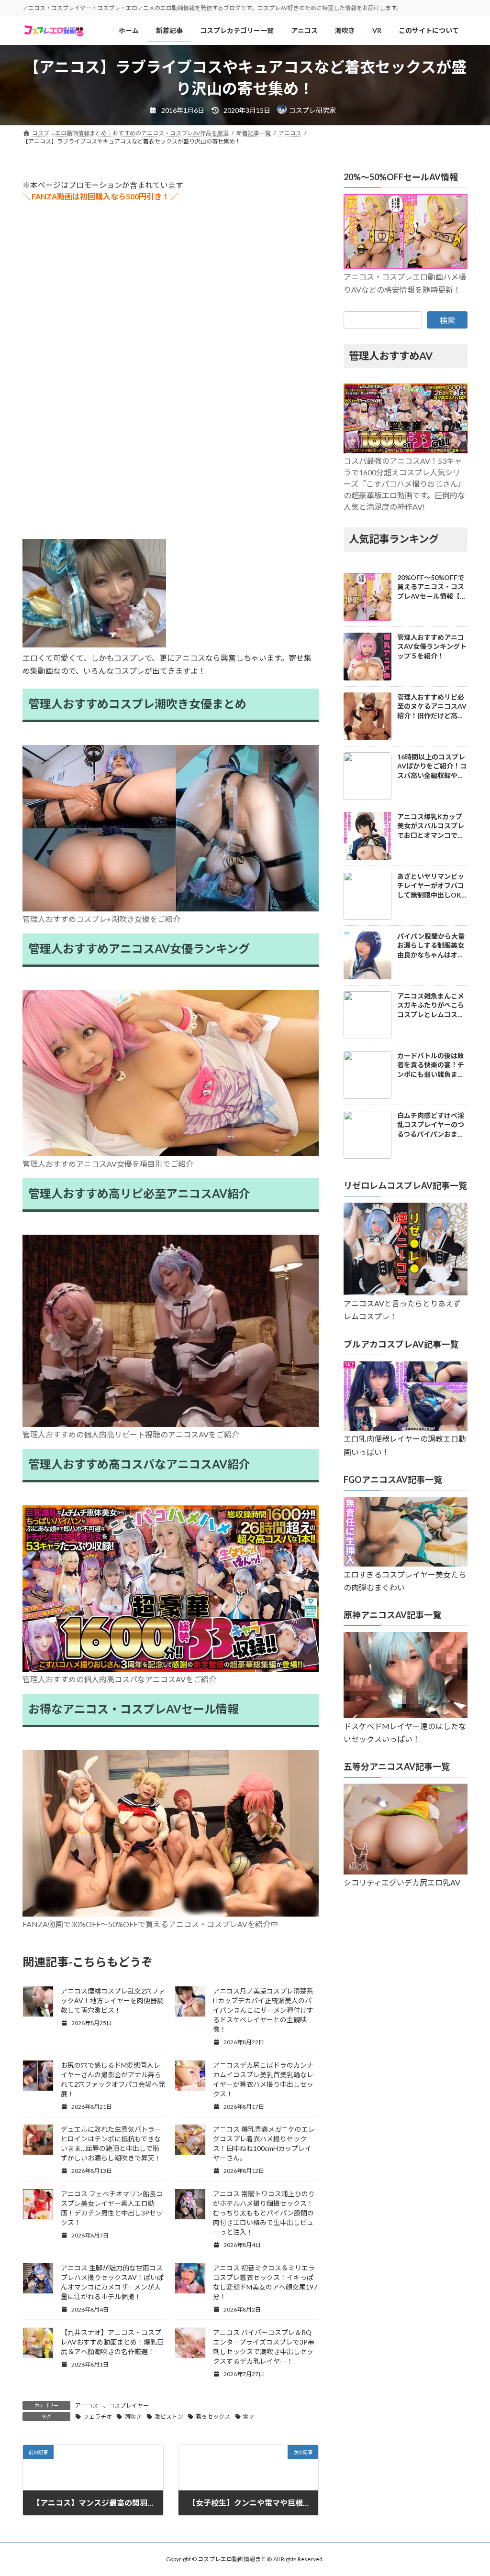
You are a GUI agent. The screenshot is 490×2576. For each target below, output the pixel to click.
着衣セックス (213, 2417)
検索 (447, 320)
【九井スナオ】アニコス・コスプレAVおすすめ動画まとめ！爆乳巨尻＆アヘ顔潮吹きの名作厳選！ (112, 2342)
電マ (248, 2417)
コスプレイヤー (129, 2406)
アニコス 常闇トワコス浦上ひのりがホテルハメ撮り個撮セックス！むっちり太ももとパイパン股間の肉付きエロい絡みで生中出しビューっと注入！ (264, 2213)
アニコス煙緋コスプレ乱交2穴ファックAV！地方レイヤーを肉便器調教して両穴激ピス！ (113, 2001)
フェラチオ (98, 2417)
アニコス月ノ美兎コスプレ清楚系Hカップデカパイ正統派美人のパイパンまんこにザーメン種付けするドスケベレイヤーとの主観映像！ (263, 2010)
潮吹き (133, 2417)
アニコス (87, 2406)
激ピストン (169, 2417)
